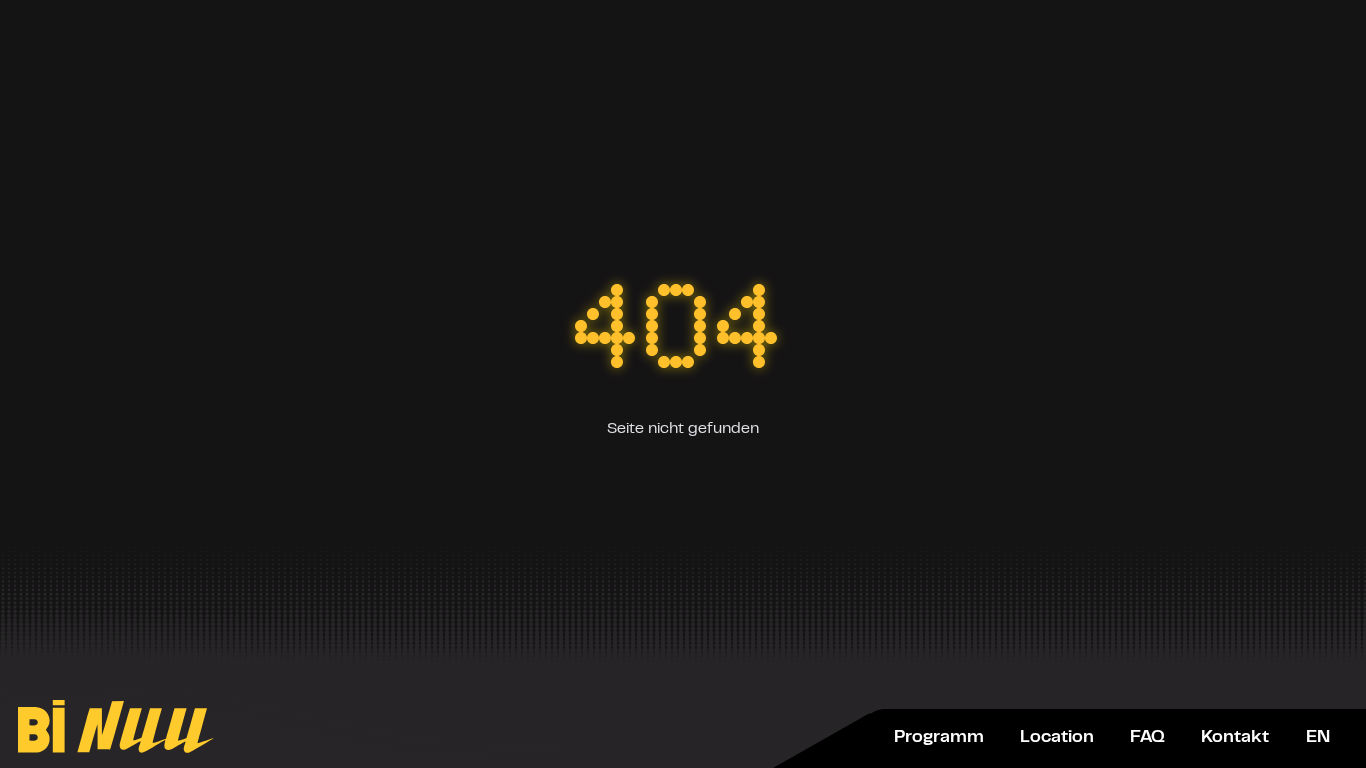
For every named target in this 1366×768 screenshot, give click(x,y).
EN (1318, 738)
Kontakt (1235, 738)
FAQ (1147, 738)
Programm (939, 738)
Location (1057, 738)
